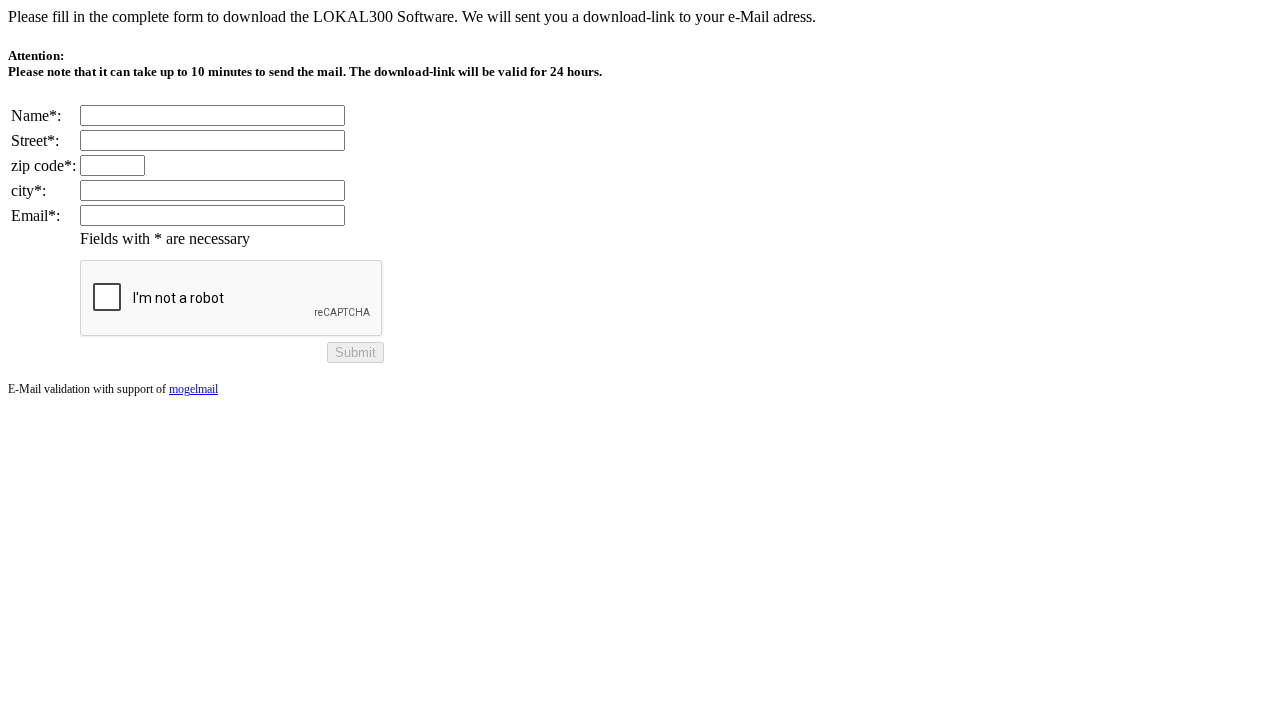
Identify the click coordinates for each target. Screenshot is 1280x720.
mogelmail (193, 389)
